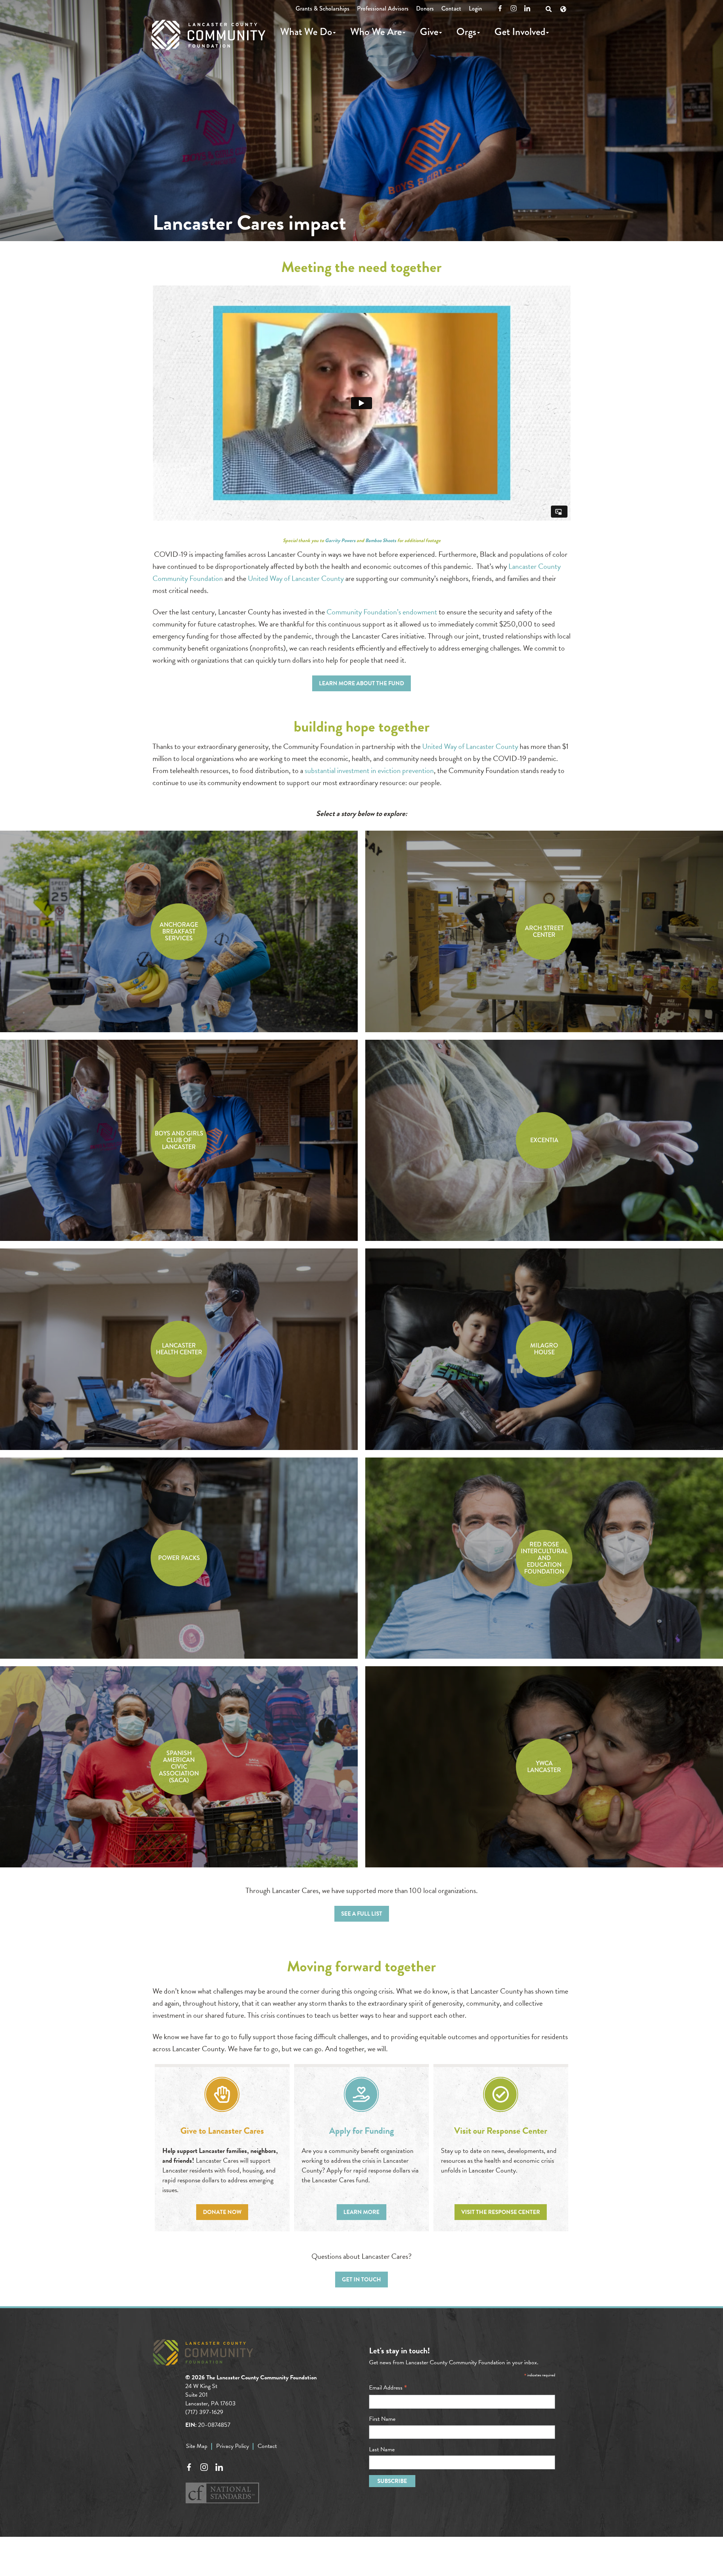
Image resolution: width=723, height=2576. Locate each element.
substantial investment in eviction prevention (369, 770)
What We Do (306, 32)
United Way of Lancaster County (296, 578)
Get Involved (520, 32)
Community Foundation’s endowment (382, 612)
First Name (382, 2419)
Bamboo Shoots (381, 541)
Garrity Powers (340, 541)
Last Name (382, 2449)
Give (429, 32)
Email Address (388, 2388)
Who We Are (376, 32)
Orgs (466, 32)
